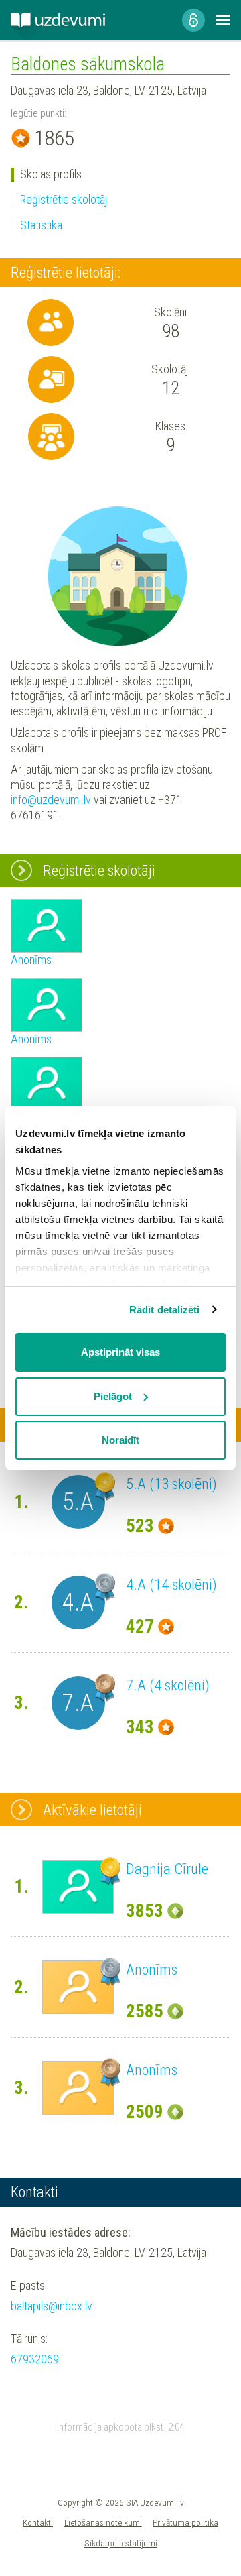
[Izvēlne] (223, 20)
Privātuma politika (185, 2522)
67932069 (35, 2359)
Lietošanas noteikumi (103, 2522)
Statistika (41, 225)
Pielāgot (113, 1396)
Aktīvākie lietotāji (92, 1810)
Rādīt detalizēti (165, 1310)
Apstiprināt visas (120, 1352)
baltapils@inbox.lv (52, 2306)
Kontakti (38, 2522)
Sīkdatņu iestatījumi (121, 2543)
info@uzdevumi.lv (51, 800)
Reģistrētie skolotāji (65, 199)
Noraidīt (120, 1440)
